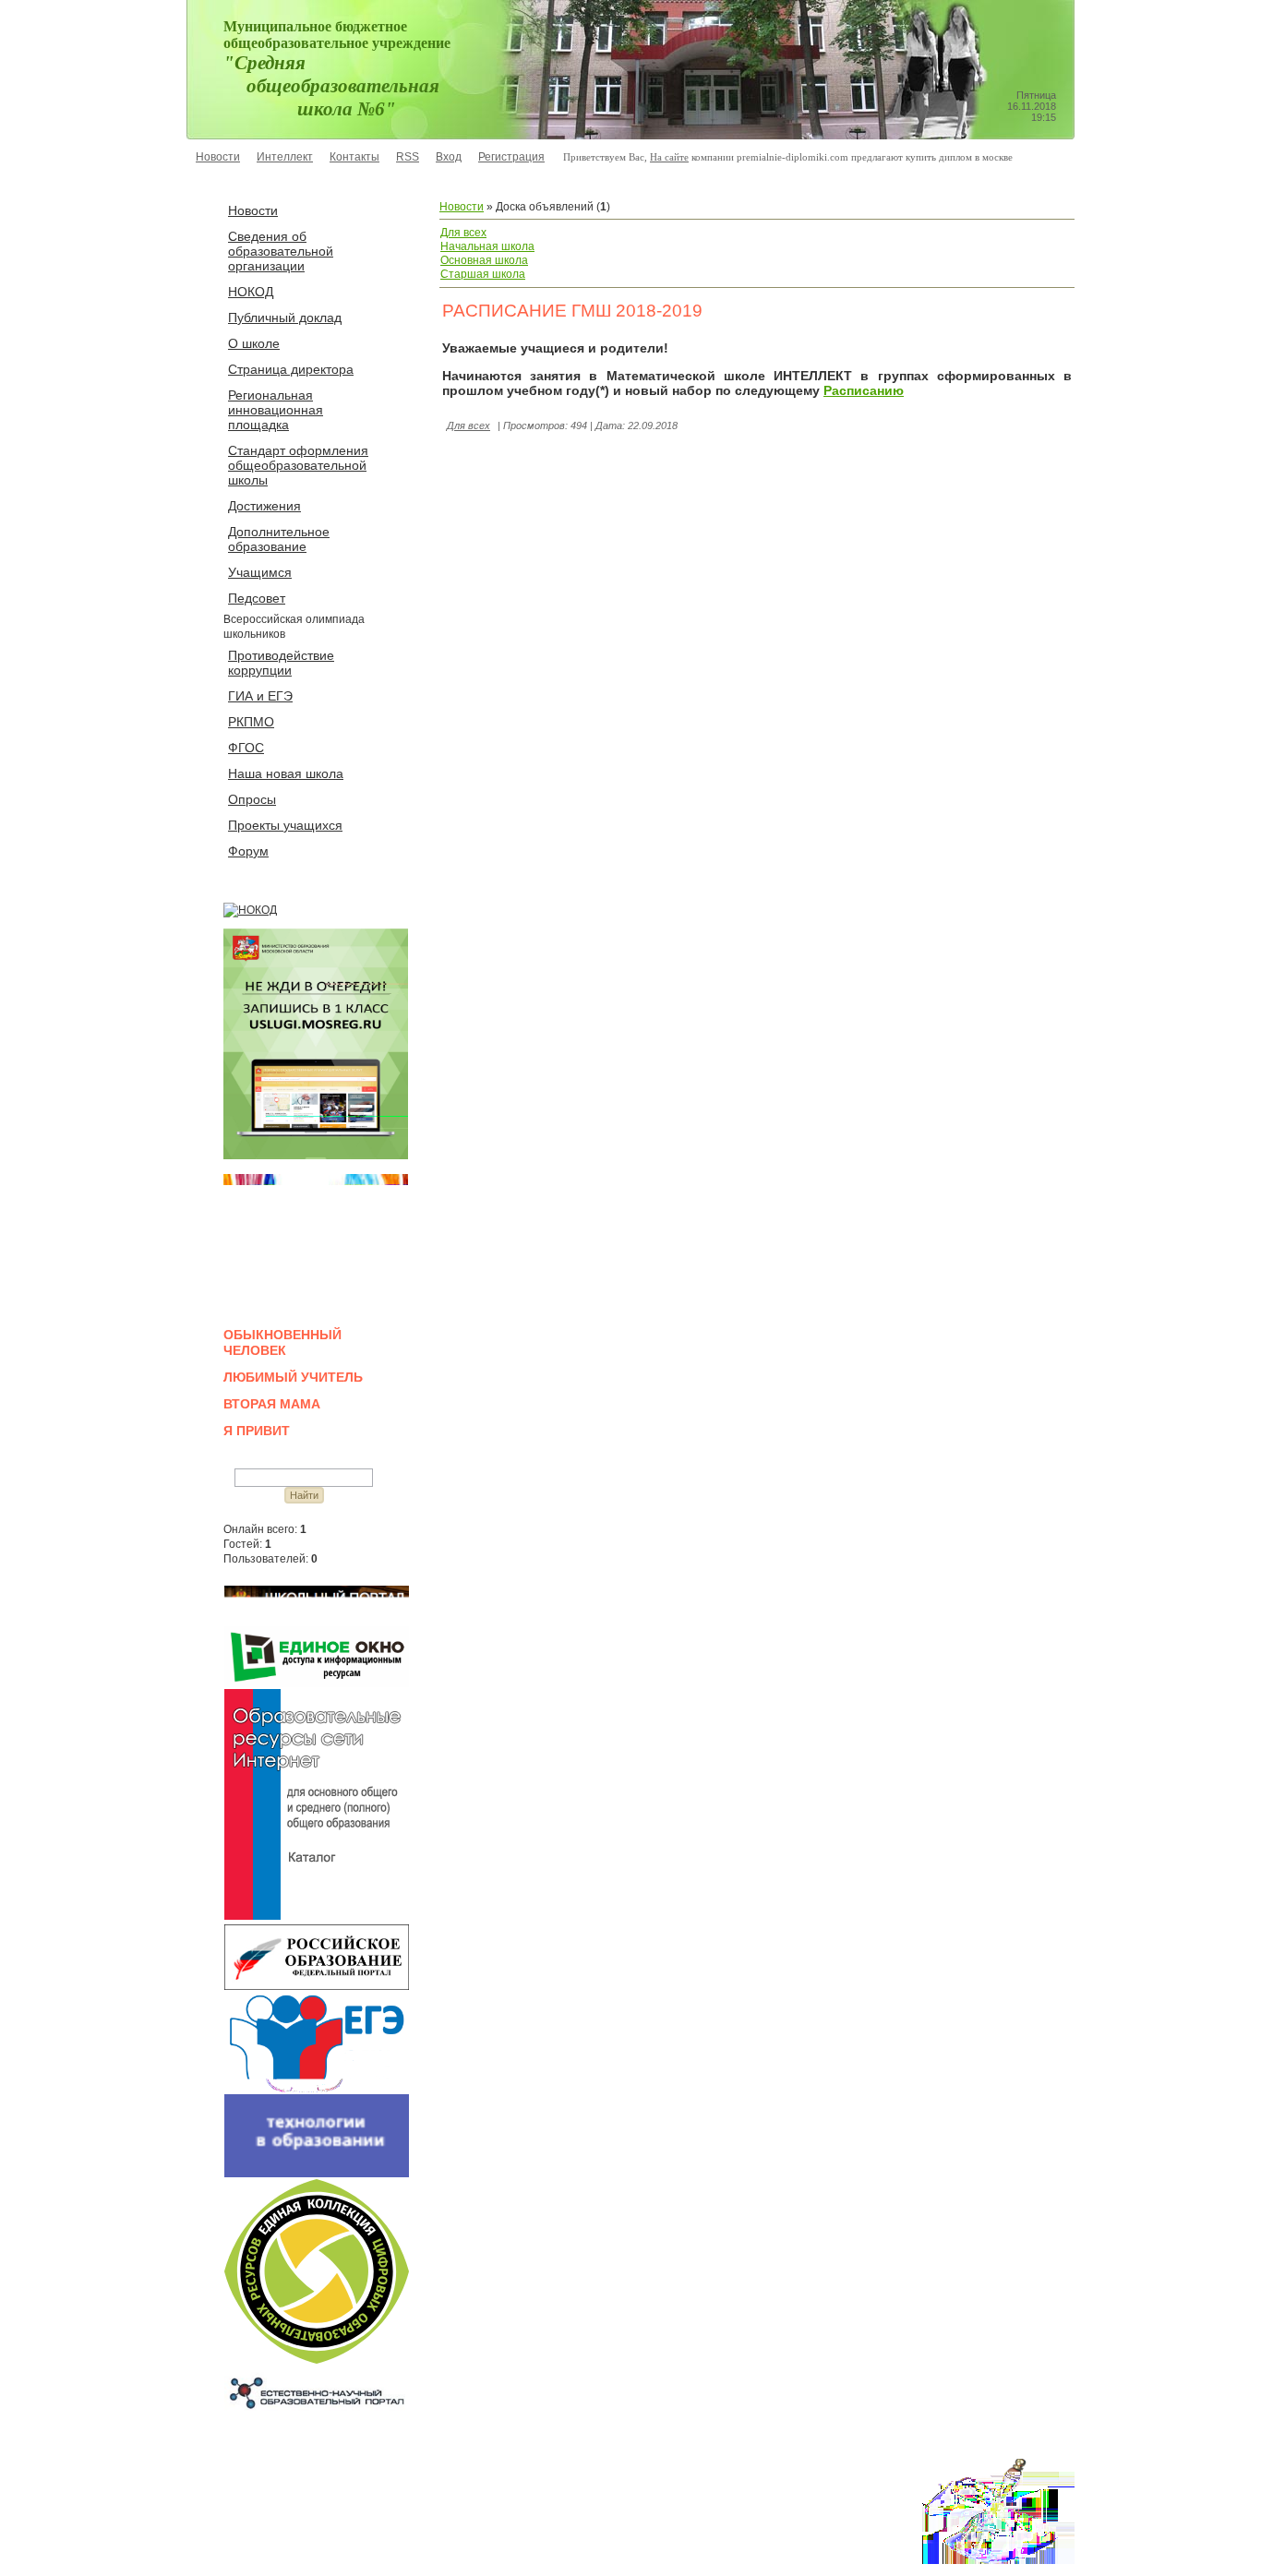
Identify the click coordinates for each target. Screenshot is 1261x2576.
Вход (449, 157)
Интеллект (285, 157)
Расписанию (864, 390)
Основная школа (484, 260)
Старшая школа (483, 274)
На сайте (669, 157)
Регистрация (511, 157)
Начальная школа (487, 246)
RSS (408, 157)
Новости (218, 157)
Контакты (354, 157)
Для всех (463, 233)
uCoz (302, 2551)
